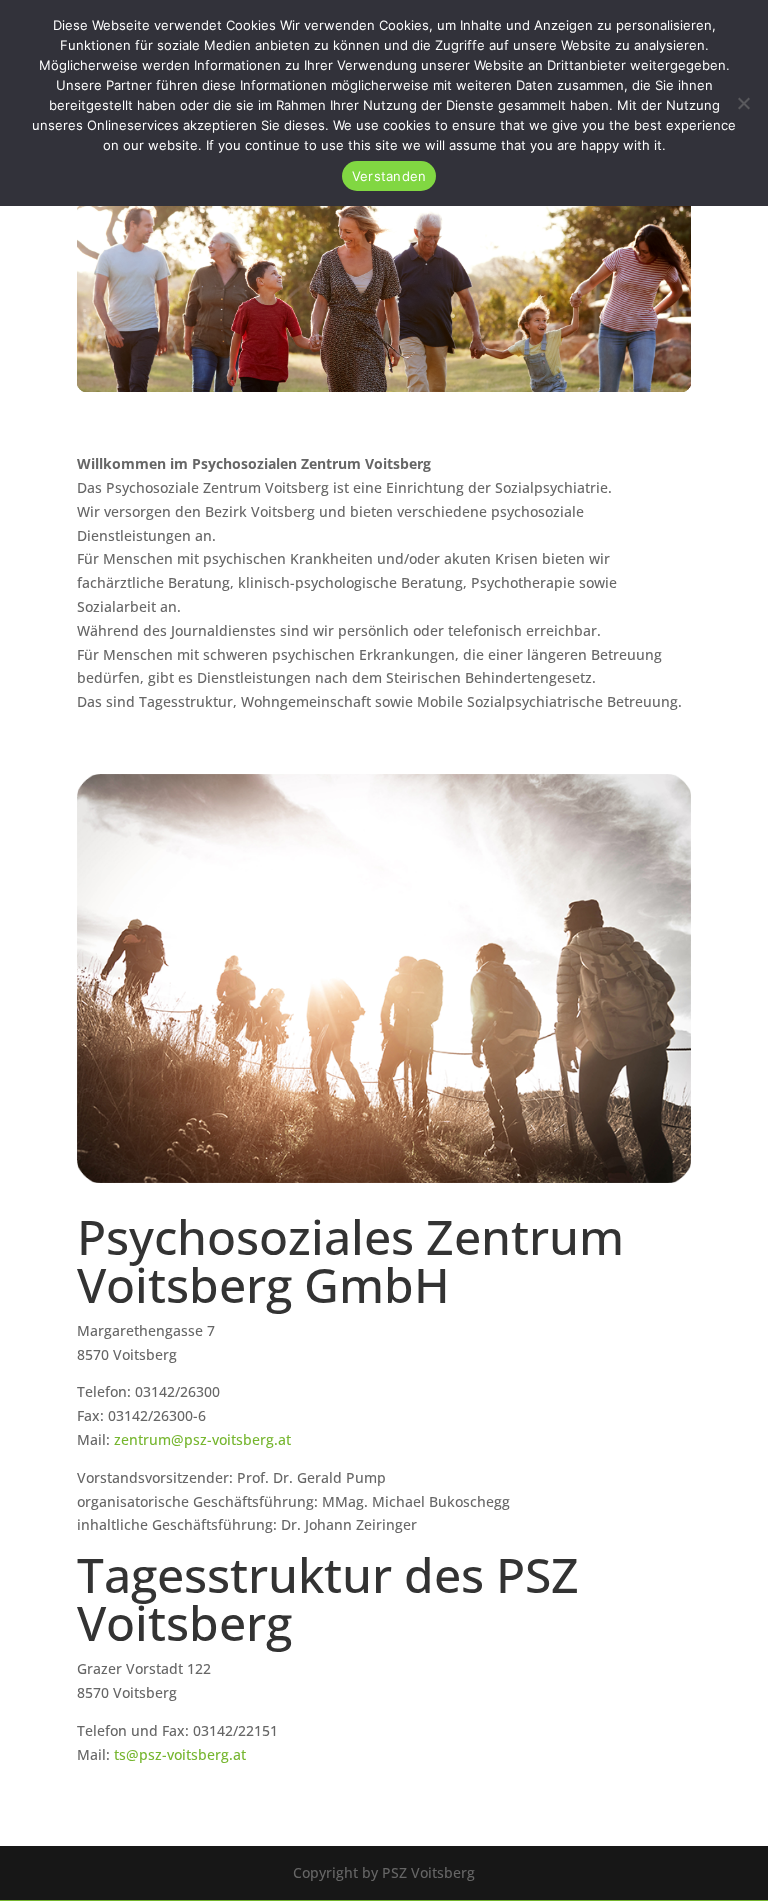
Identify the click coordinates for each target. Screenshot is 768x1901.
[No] (743, 103)
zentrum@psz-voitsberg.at (202, 1439)
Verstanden (389, 176)
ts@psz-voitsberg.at (180, 1754)
